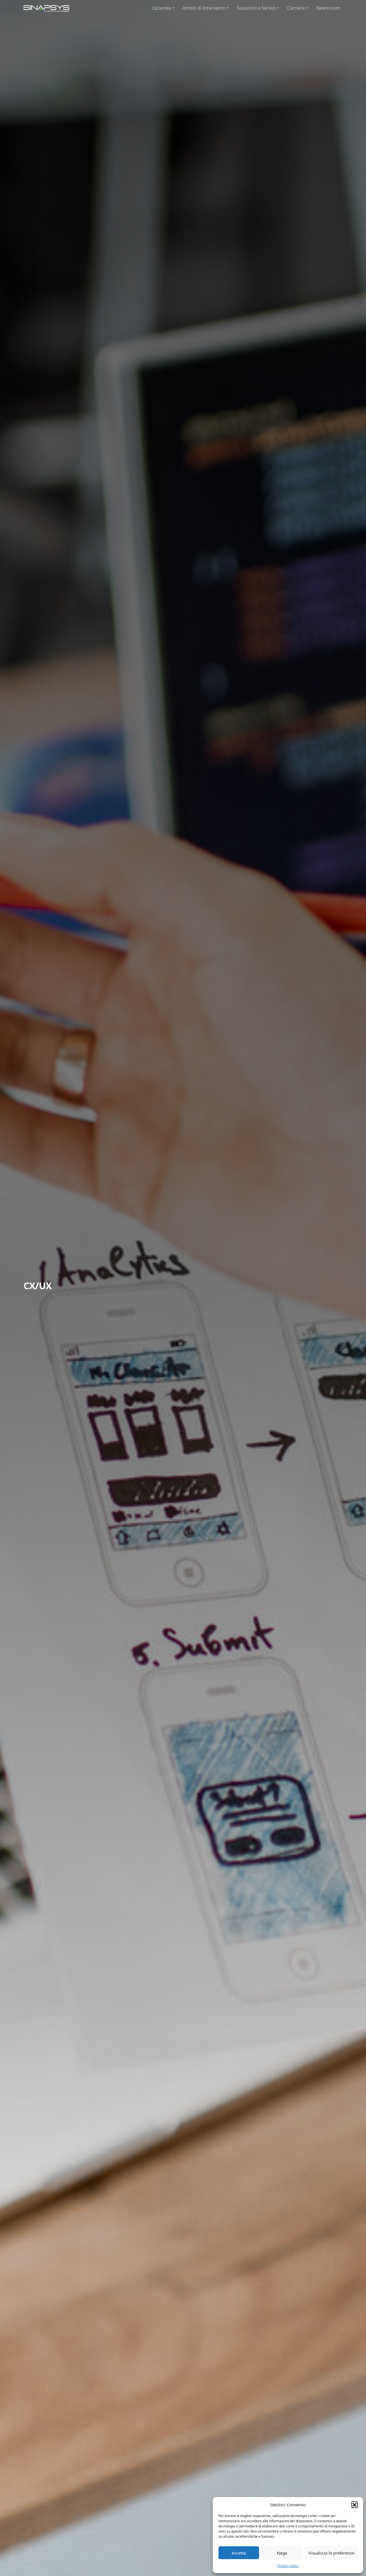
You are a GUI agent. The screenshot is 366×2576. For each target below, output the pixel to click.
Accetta (239, 2553)
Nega (282, 2553)
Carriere (296, 8)
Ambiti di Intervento (204, 8)
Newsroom (328, 8)
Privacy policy (288, 2566)
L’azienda (161, 8)
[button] (355, 2505)
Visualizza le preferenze (331, 2553)
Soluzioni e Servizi (256, 8)
